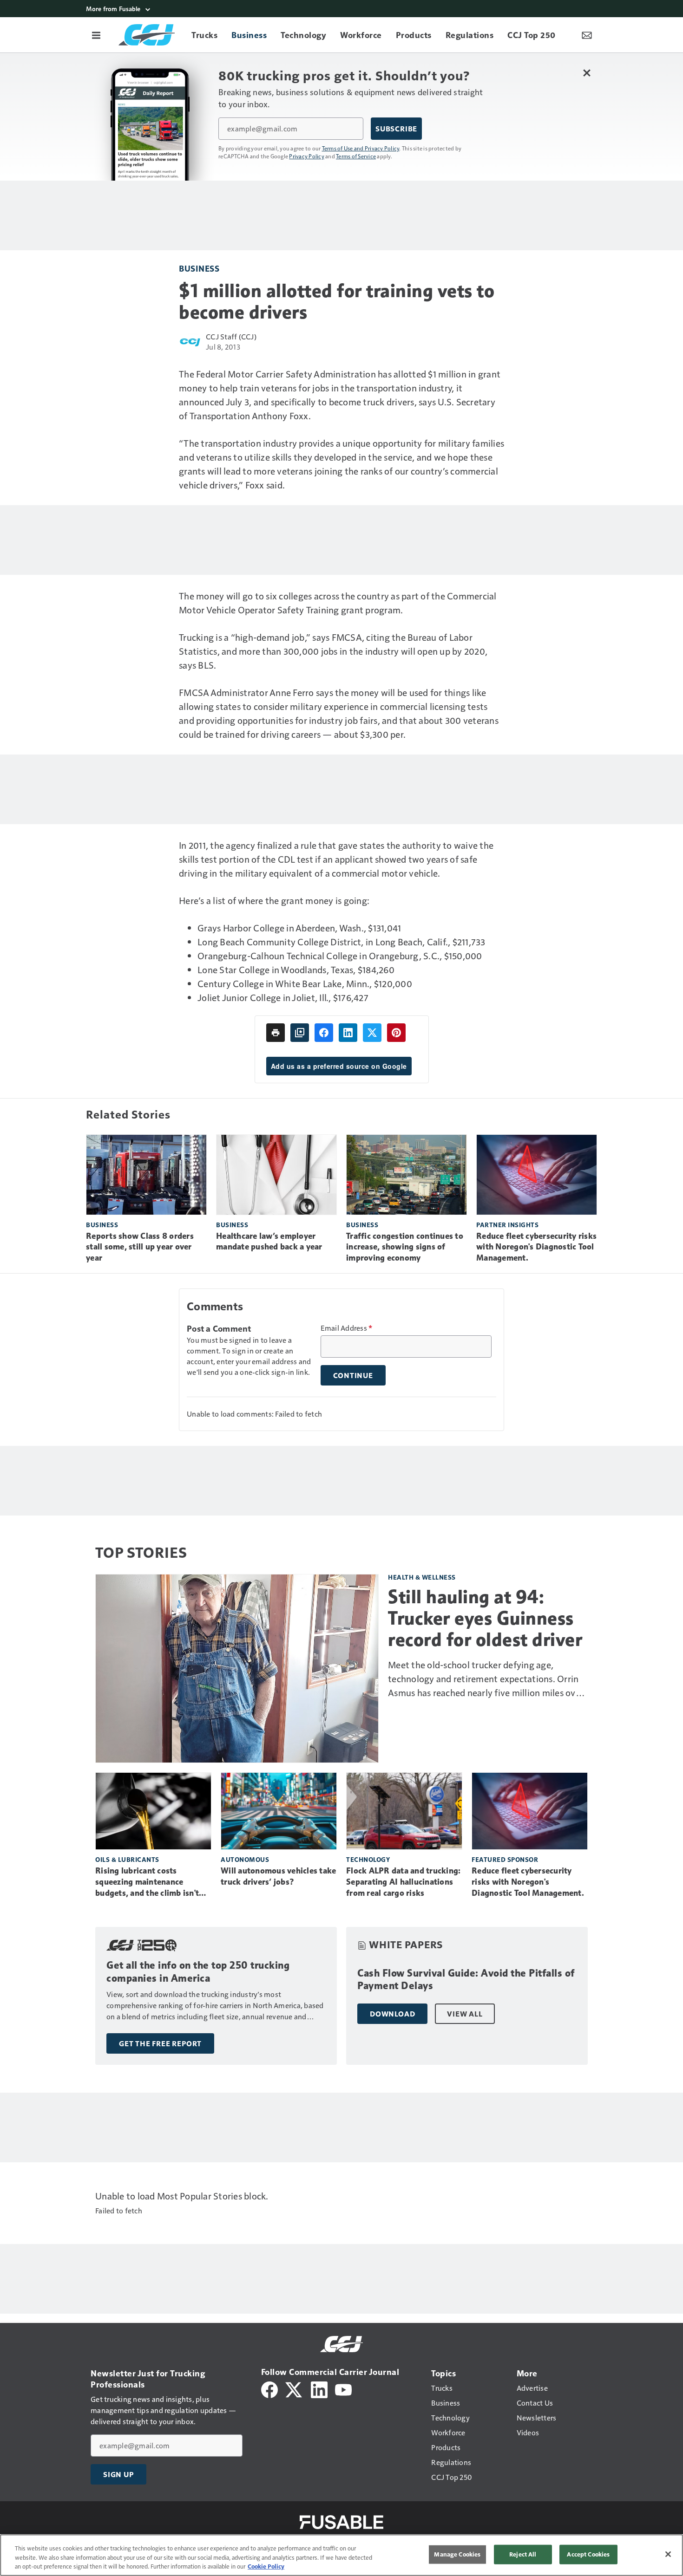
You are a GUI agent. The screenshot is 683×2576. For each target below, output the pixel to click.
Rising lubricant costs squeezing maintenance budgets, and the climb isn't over (147, 1882)
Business (199, 268)
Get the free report (160, 2043)
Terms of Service (356, 156)
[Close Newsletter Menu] (587, 73)
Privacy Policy (307, 156)
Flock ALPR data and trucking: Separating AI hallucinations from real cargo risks (403, 1882)
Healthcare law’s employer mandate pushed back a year (269, 1242)
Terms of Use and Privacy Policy (361, 148)
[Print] (276, 1033)
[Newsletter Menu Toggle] (587, 35)
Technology (368, 1859)
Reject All (523, 2554)
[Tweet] (372, 1033)
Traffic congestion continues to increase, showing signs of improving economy (405, 1247)
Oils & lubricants (127, 1859)
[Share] (324, 1033)
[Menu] (96, 35)
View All (465, 2014)
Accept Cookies (588, 2554)
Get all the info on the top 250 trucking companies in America (198, 1972)
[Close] (668, 2554)
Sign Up (118, 2474)
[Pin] (396, 1033)
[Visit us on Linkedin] (319, 2389)
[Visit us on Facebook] (269, 2389)
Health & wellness (422, 1577)
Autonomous (245, 1859)
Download (392, 2014)
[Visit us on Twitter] (294, 2389)
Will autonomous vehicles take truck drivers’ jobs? (278, 1876)
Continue (353, 1375)
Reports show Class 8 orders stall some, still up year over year (140, 1247)
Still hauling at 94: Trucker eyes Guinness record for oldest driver (485, 1618)
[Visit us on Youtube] (343, 2389)
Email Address (347, 1328)
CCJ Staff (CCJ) (231, 336)
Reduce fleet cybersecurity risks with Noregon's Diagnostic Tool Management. (536, 1247)
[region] (341, 2555)
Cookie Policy (266, 2566)
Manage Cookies (457, 2554)
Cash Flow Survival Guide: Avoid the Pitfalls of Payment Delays (466, 1980)
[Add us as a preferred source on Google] (300, 1033)
